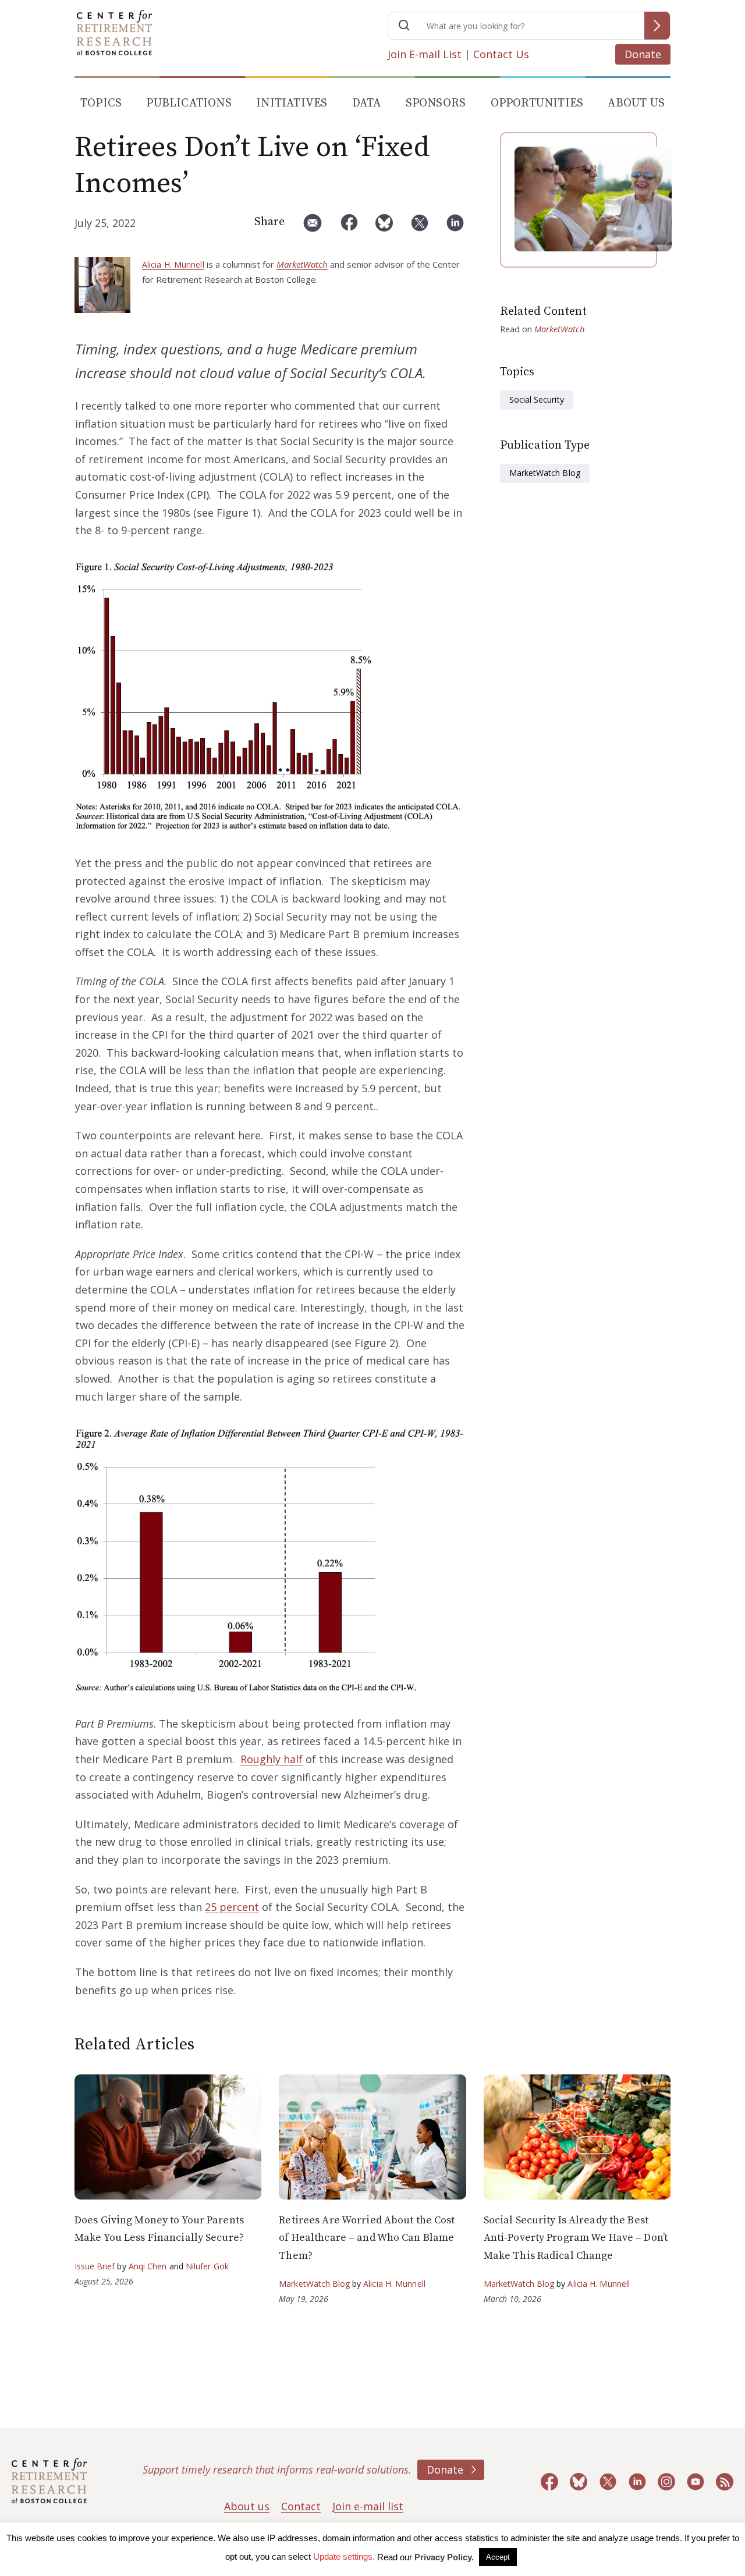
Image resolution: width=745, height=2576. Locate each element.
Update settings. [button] (344, 2557)
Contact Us (501, 54)
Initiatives (292, 103)
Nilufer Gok (207, 2266)
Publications (189, 103)
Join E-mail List (425, 54)
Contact (301, 2506)
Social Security (537, 399)
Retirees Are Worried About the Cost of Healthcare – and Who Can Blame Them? (367, 2238)
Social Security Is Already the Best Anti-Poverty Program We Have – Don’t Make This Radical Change (576, 2238)
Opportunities (537, 103)
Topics (101, 103)
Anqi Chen (148, 2266)
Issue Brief (95, 2266)
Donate (643, 54)
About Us (636, 103)
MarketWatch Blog (545, 473)
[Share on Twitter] (420, 227)
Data (367, 103)
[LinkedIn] (455, 227)
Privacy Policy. (444, 2557)
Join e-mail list (368, 2506)
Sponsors (436, 103)
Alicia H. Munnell (173, 264)
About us (247, 2506)
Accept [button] (498, 2557)
